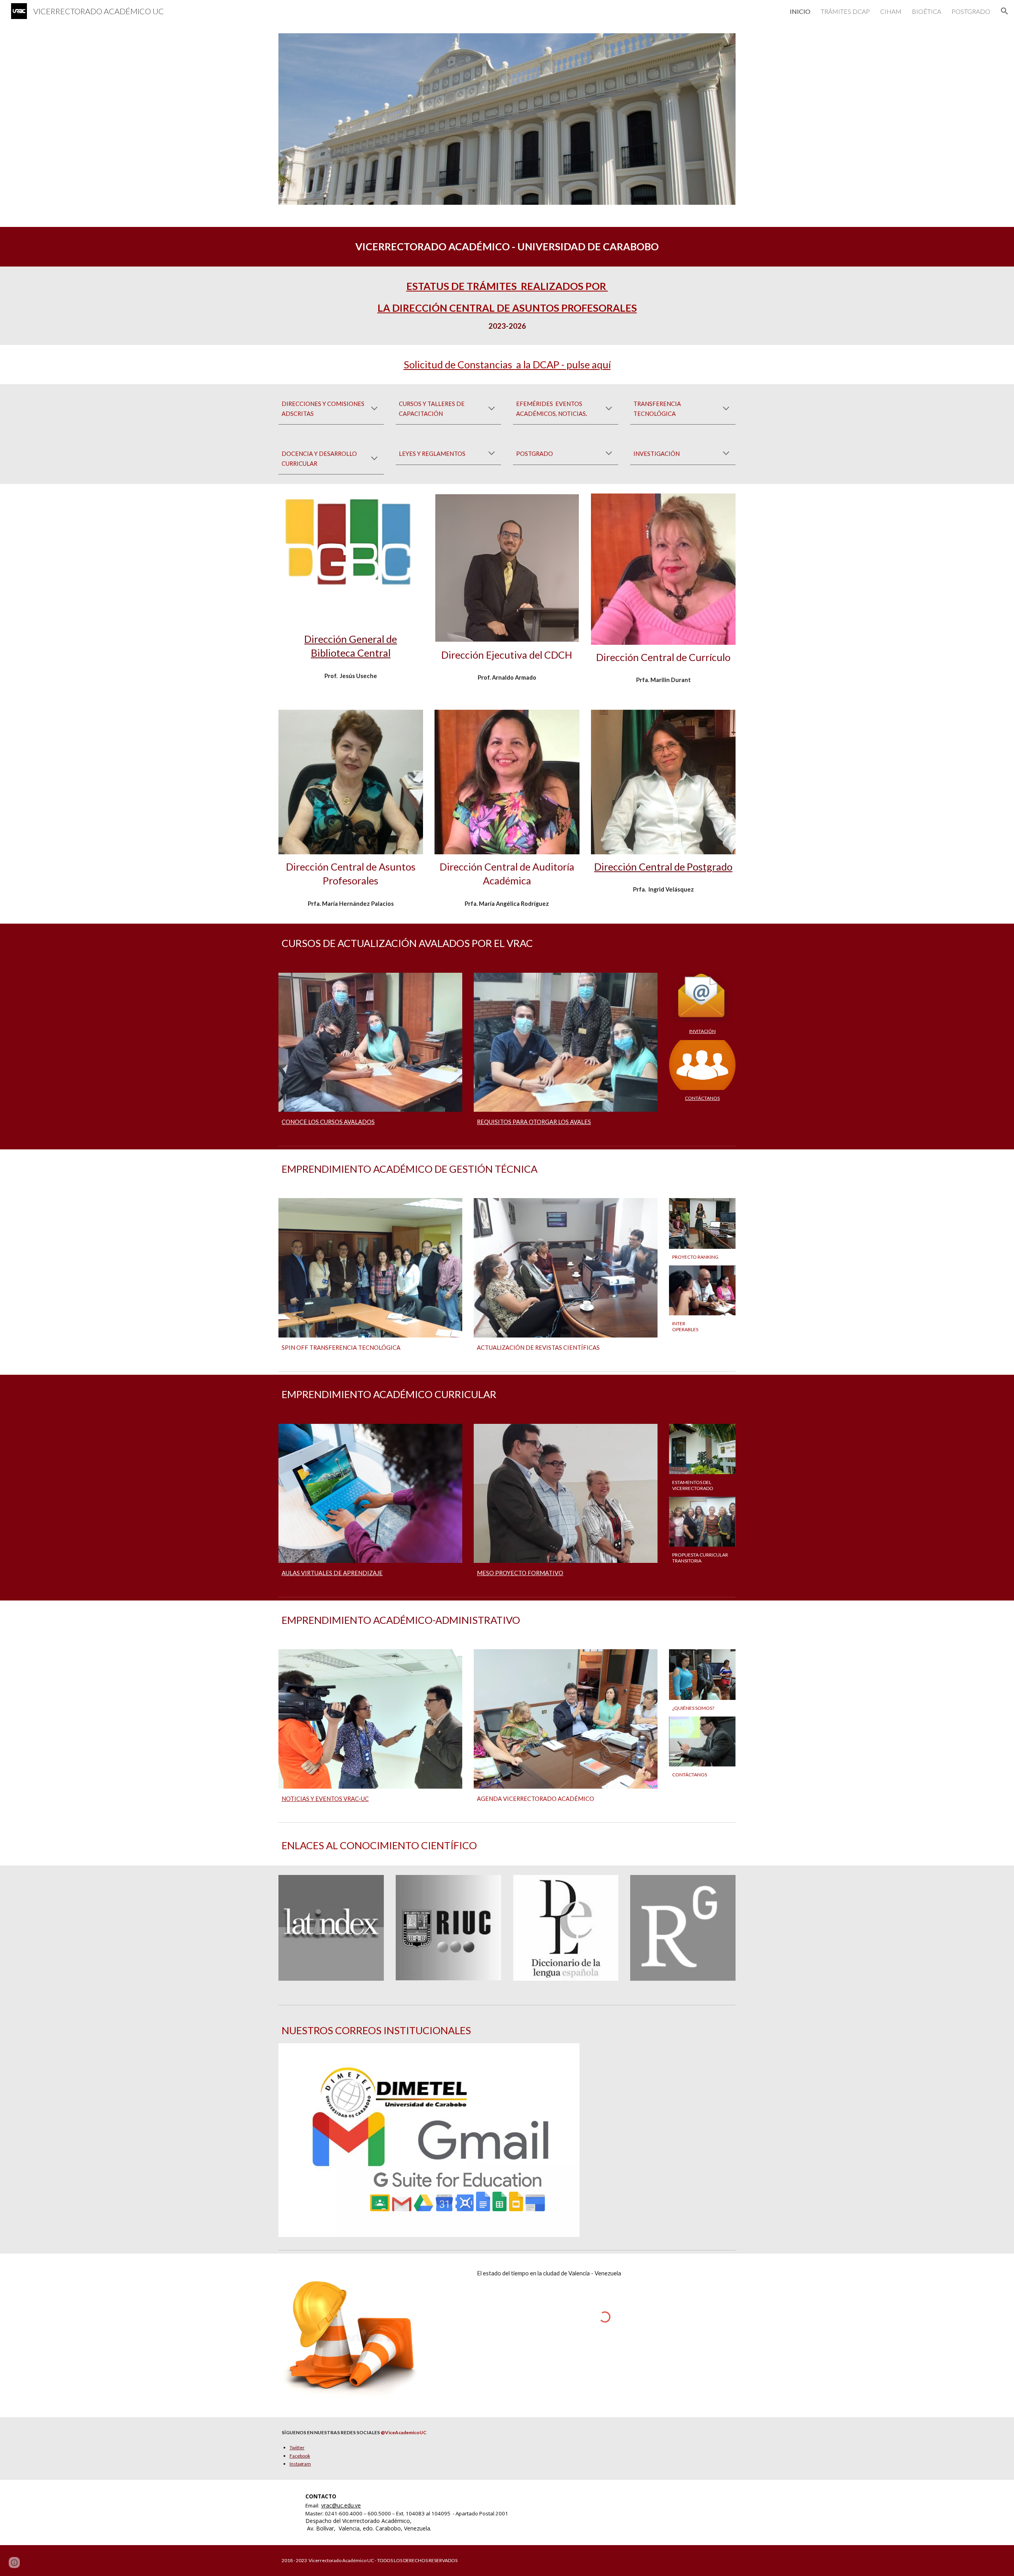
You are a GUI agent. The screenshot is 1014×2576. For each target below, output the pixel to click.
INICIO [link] (800, 11)
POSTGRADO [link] (971, 11)
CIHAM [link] (891, 11)
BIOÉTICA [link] (926, 11)
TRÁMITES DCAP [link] (845, 11)
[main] (507, 247)
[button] (1004, 11)
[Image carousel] (507, 119)
